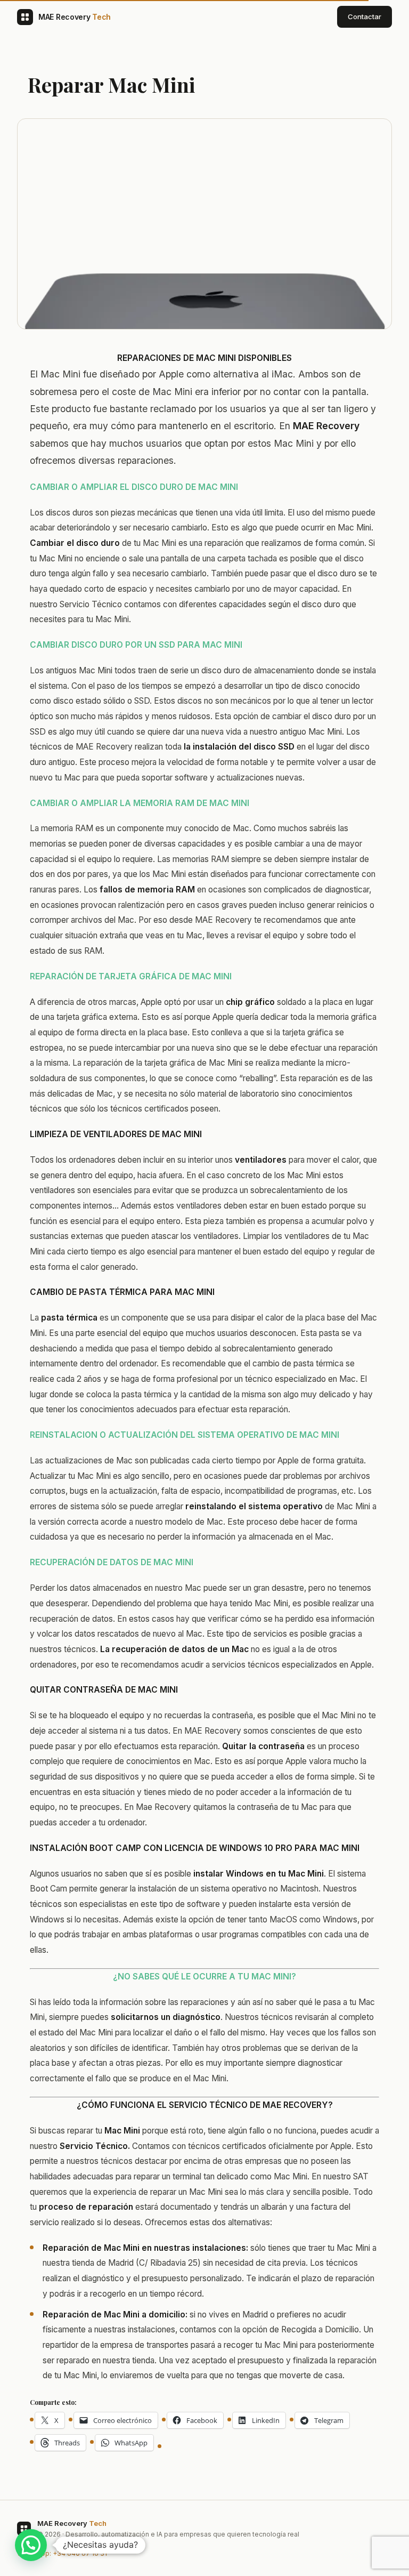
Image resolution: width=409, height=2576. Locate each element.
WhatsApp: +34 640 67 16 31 (62, 2553)
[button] (31, 2545)
